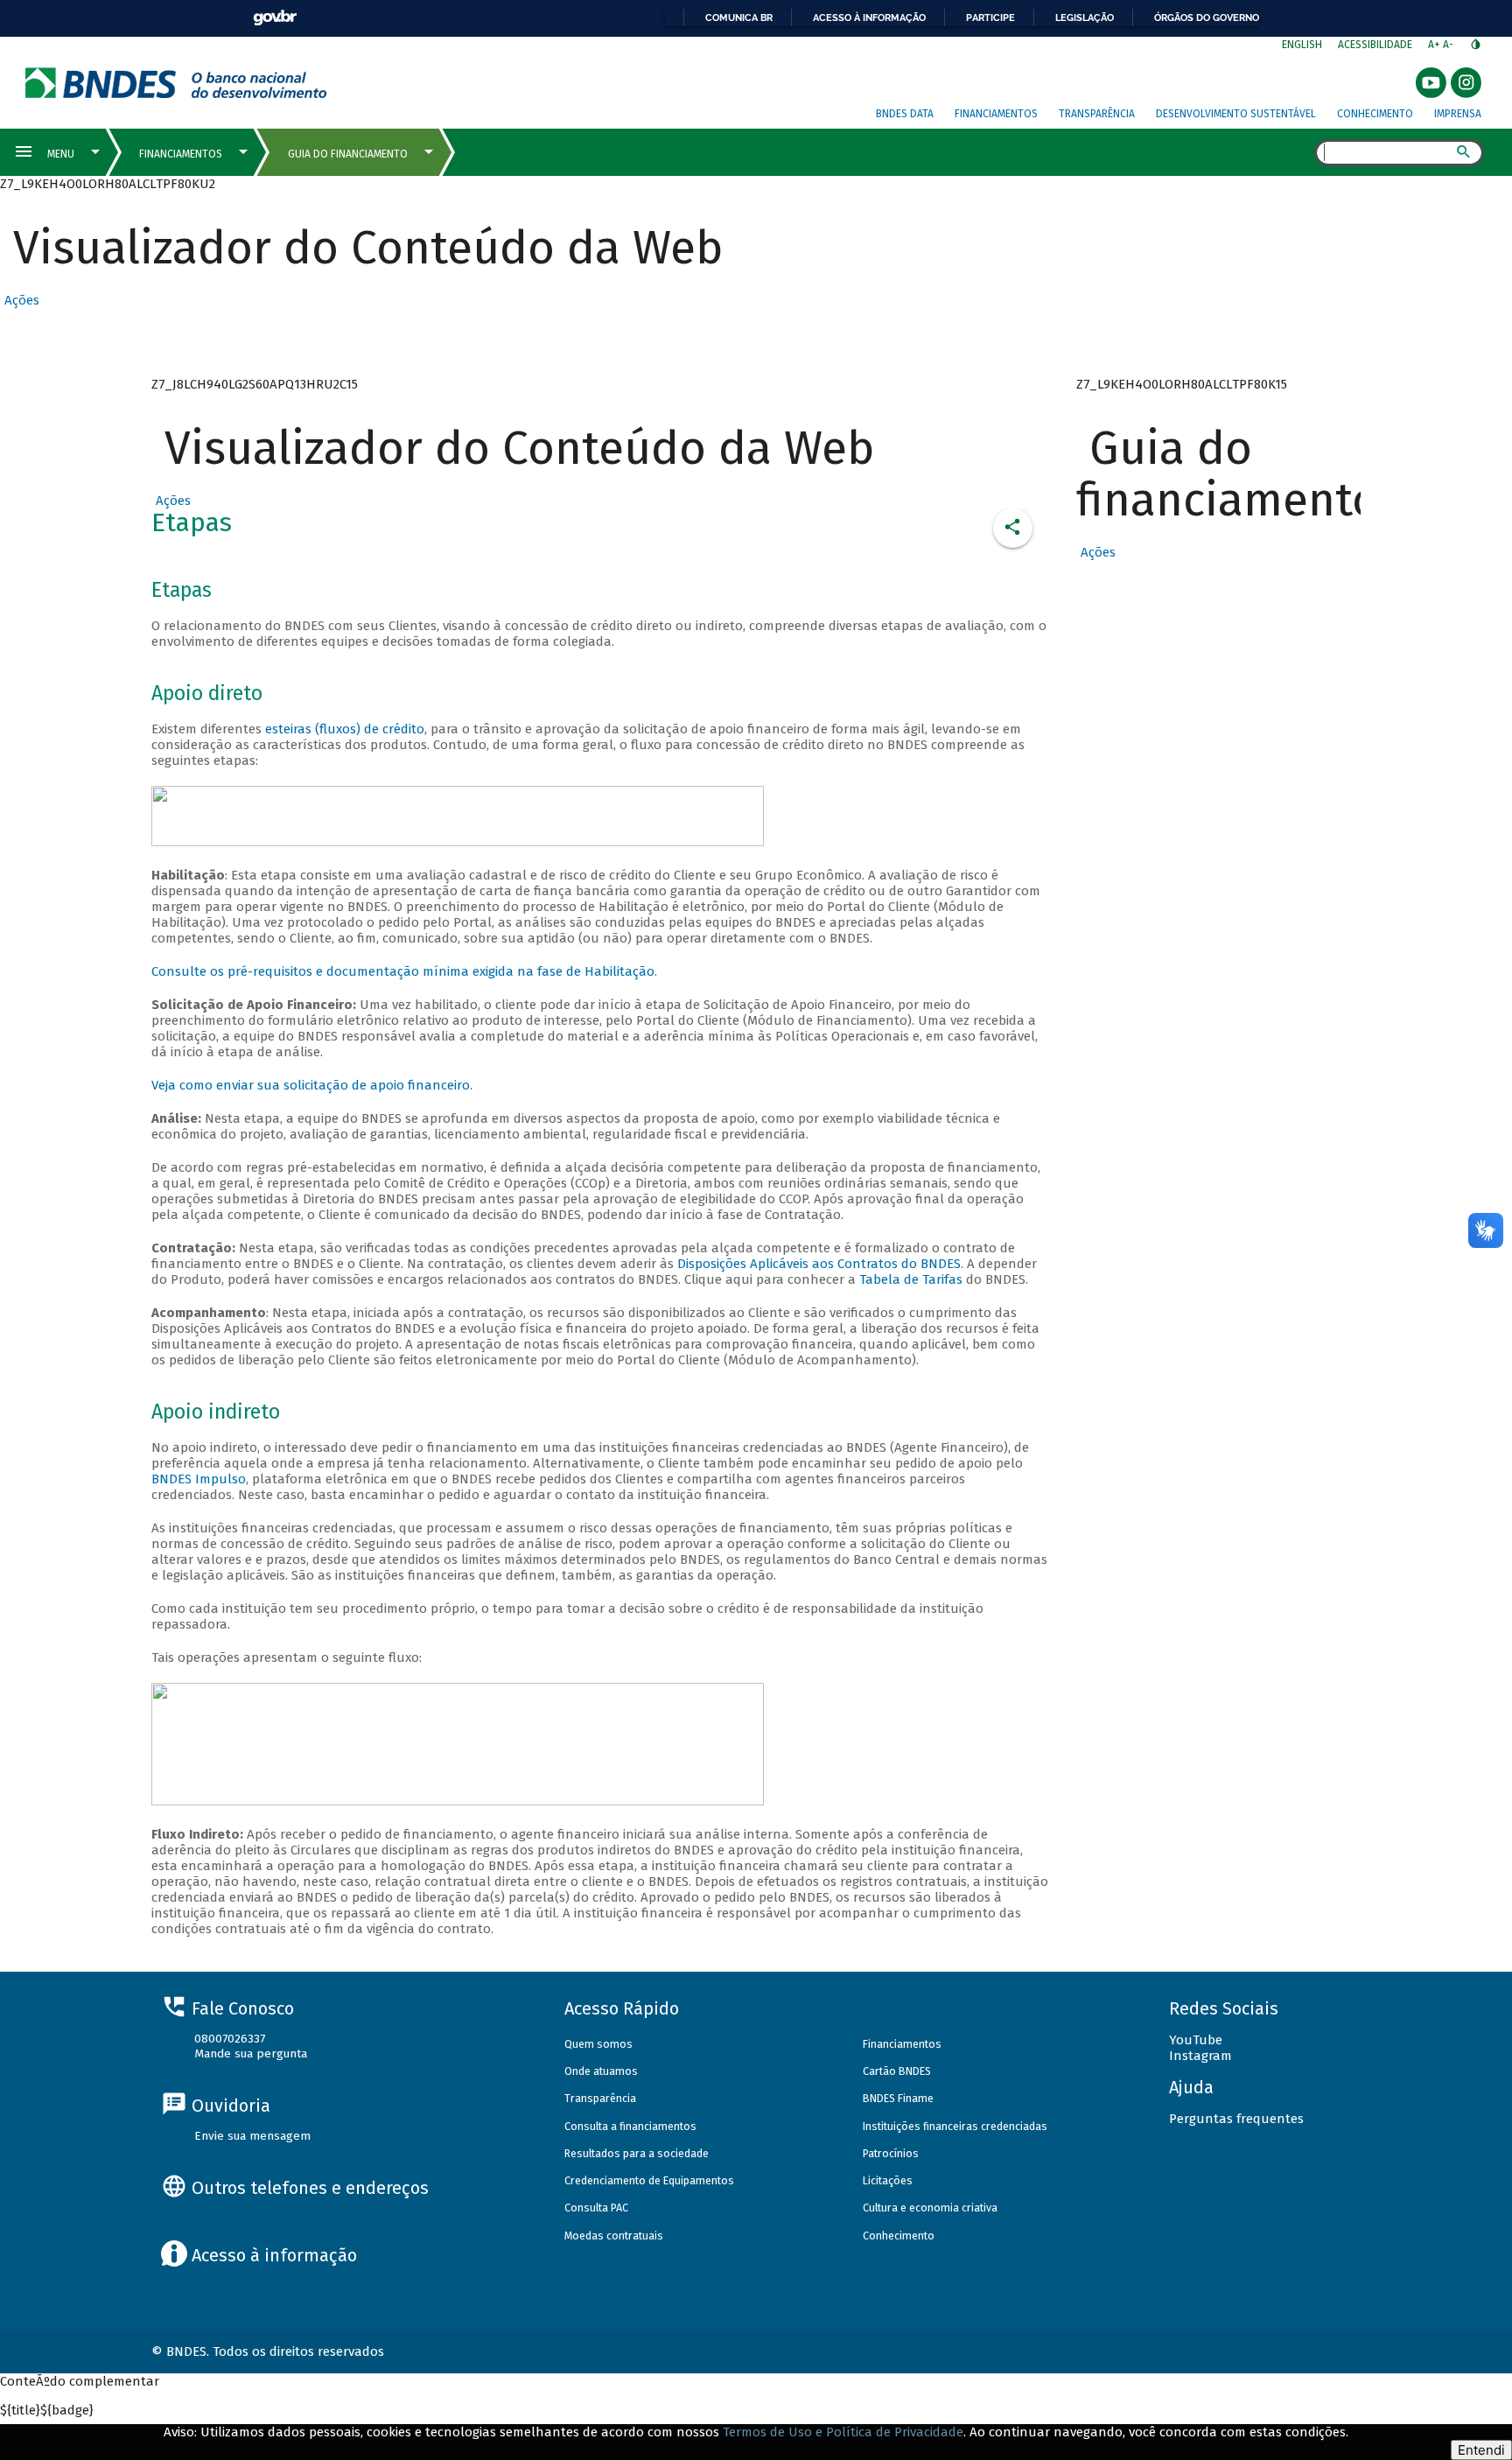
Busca (1299, 154)
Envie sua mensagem (252, 2136)
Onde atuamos (601, 2071)
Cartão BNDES (897, 2071)
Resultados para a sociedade (637, 2153)
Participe (990, 18)
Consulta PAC (596, 2208)
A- (1449, 45)
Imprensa (1458, 114)
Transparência (1097, 114)
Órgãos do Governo (1207, 18)
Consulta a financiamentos (630, 2126)
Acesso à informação (869, 18)
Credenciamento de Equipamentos (649, 2180)
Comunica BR (739, 18)
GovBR (275, 18)
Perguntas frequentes (1236, 2119)
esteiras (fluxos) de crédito (345, 729)
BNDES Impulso (199, 1479)
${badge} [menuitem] (47, 2410)
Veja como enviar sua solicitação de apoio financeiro (311, 1085)
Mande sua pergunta (251, 2054)
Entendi (1481, 2450)
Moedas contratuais (614, 2236)
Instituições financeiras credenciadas (955, 2126)
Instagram (1200, 2056)
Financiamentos (996, 114)
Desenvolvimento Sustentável (1236, 114)
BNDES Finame (898, 2098)
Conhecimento (1375, 114)
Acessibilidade (1375, 45)
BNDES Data (905, 114)
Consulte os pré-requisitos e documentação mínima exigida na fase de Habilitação (403, 971)
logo (176, 83)
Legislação (1085, 18)
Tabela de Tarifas (913, 1279)
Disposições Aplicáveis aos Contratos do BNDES (819, 1264)
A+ (1435, 45)
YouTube (1196, 2040)
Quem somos (598, 2044)
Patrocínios (891, 2153)
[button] (20, 300)
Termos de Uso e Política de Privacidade (843, 2432)
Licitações (888, 2180)
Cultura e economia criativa (930, 2208)
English (1302, 45)
